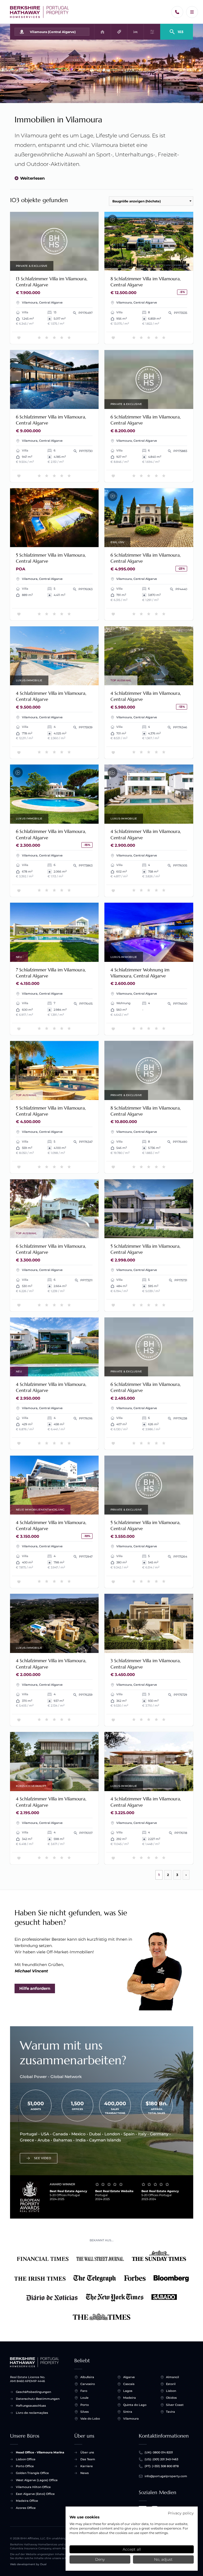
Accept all (132, 2549)
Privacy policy (181, 2513)
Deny (100, 2559)
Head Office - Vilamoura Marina (40, 2452)
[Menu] (192, 12)
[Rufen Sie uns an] (177, 12)
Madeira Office (27, 2501)
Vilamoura (131, 2419)
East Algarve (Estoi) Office (35, 2494)
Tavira (170, 2412)
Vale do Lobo (90, 2419)
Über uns (87, 2452)
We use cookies (84, 2517)
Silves (85, 2412)
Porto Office (25, 2466)
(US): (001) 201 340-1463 (161, 2459)
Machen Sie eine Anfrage (54, 241)
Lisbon (171, 2391)
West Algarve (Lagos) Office (37, 2480)
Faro (84, 2391)
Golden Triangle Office (32, 2473)
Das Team (88, 2459)
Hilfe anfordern (35, 1988)
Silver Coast (175, 2405)
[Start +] (40, 12)
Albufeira (87, 2377)
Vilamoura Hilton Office (33, 2487)
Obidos (171, 2398)
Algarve (129, 2377)
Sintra (128, 2412)
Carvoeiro (88, 2384)
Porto (85, 2405)
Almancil (172, 2377)
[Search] (177, 30)
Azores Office (26, 2508)
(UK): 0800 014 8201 (159, 2452)
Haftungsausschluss (31, 2406)
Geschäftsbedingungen (33, 2392)
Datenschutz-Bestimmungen (38, 2399)
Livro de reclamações (32, 2413)
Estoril (171, 2384)
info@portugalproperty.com (166, 2476)
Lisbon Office (26, 2459)
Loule (84, 2398)
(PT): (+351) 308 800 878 (162, 2466)
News (85, 2473)
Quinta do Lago (135, 2405)
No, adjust (163, 2559)
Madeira (130, 2398)
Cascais (129, 2384)
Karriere (87, 2466)
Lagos (128, 2391)
